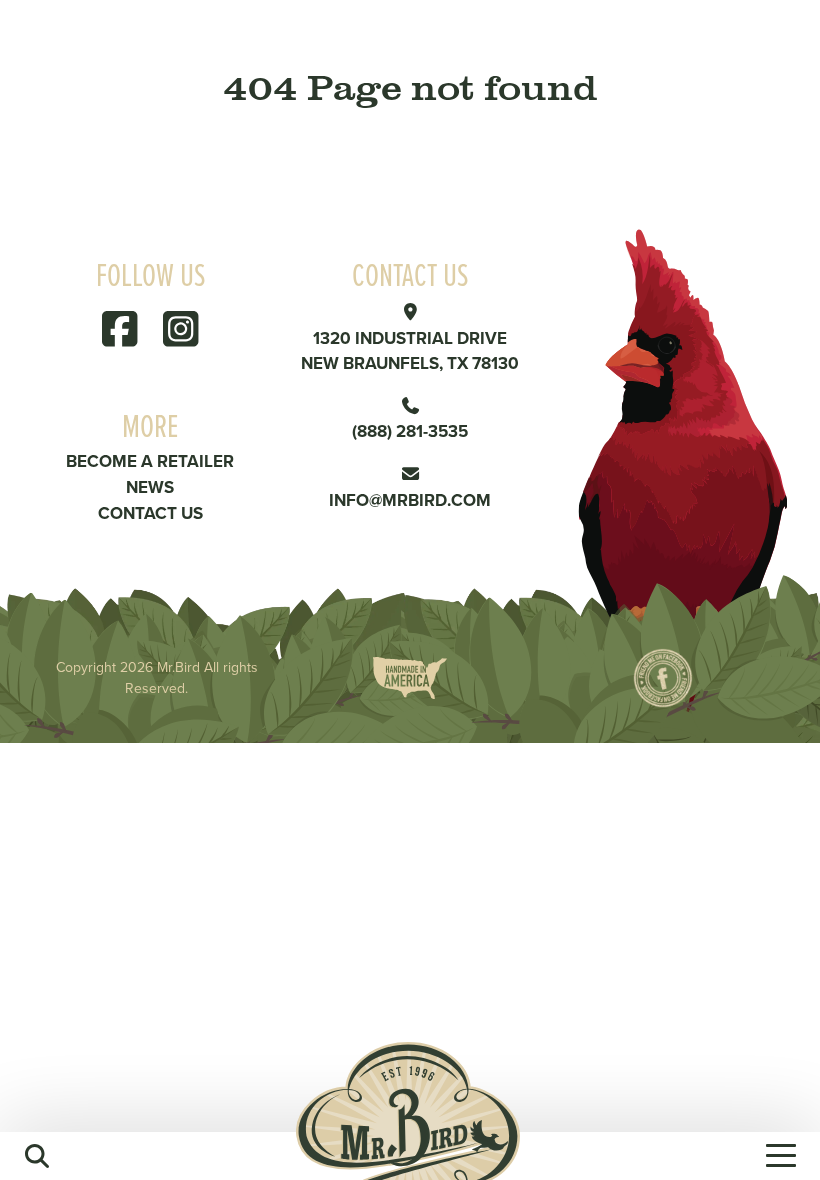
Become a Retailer (150, 461)
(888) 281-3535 (410, 431)
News (150, 487)
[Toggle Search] (37, 1156)
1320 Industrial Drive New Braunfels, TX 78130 (410, 351)
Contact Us (150, 513)
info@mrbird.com (410, 500)
